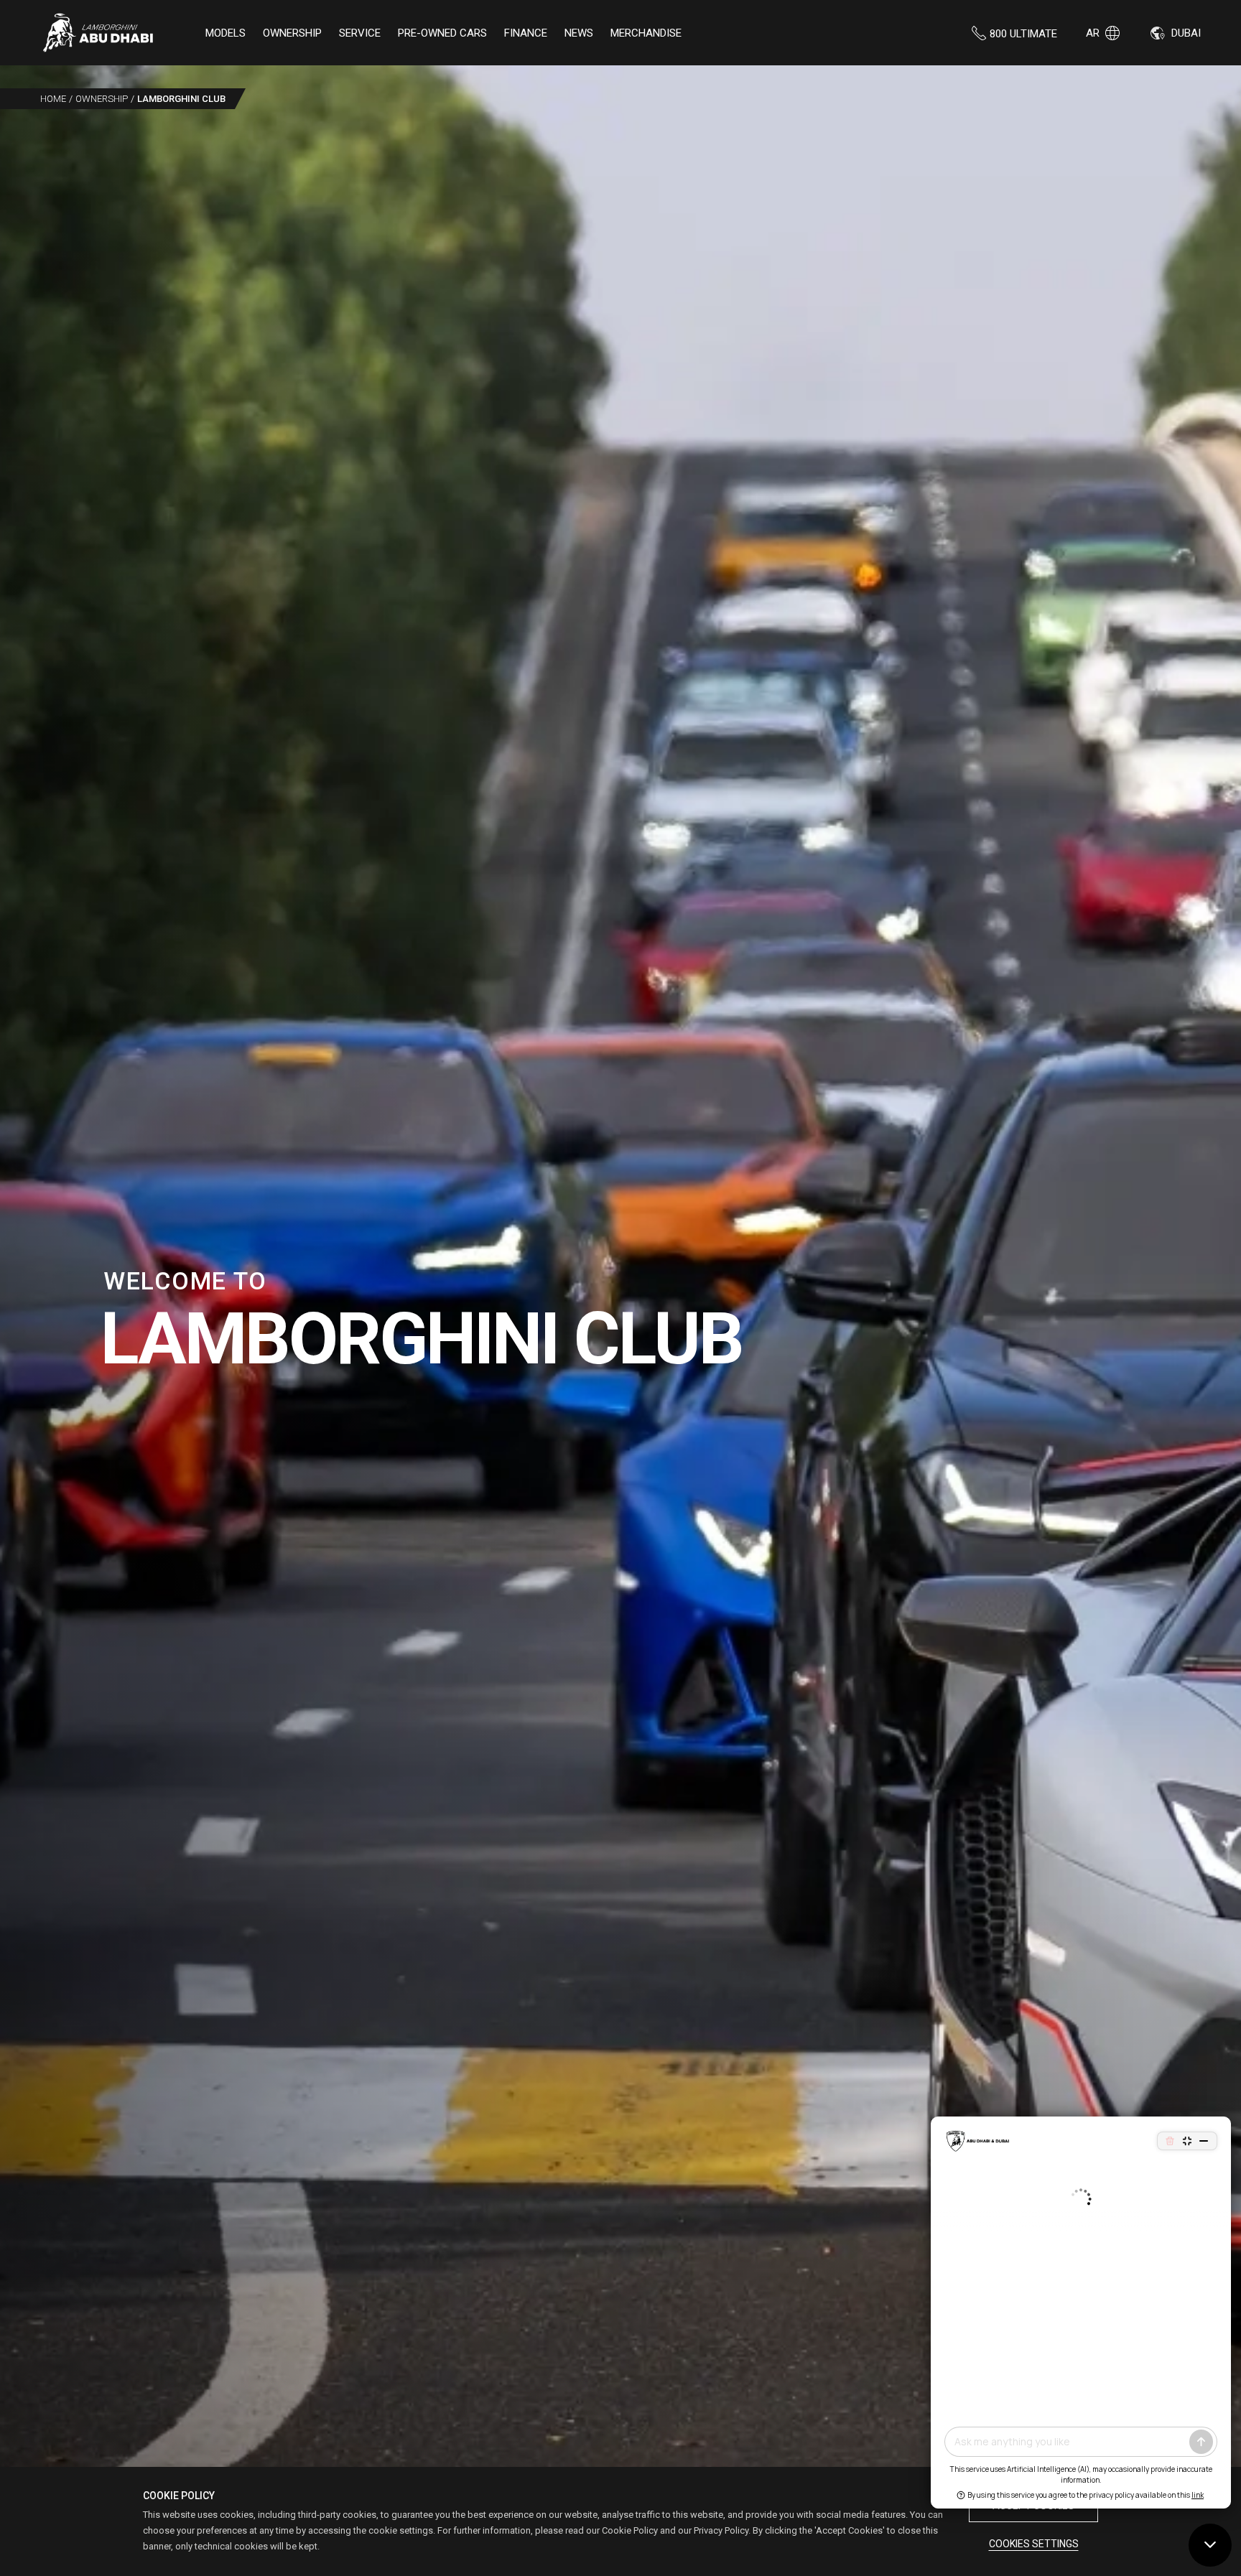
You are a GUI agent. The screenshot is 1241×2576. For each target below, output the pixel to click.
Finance (526, 33)
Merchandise (646, 33)
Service (360, 33)
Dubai (1186, 33)
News (579, 33)
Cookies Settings (1034, 2544)
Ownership (292, 33)
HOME (53, 99)
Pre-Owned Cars (442, 33)
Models (226, 33)
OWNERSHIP (102, 99)
